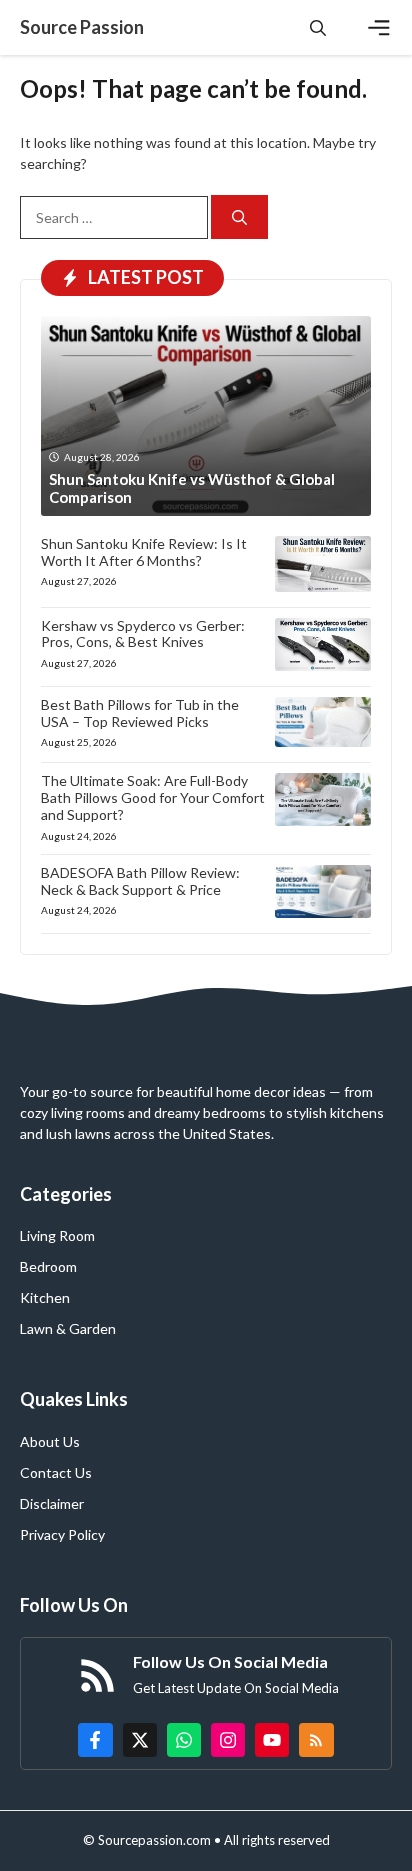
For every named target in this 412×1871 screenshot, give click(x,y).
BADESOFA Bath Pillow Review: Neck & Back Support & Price (140, 881)
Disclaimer (52, 1503)
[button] (318, 27)
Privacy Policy (62, 1534)
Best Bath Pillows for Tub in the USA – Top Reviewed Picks (140, 713)
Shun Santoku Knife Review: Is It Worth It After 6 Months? (144, 552)
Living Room (57, 1235)
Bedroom (48, 1266)
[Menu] (379, 28)
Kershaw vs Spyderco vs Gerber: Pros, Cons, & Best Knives (143, 634)
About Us (50, 1441)
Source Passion (82, 27)
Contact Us (56, 1472)
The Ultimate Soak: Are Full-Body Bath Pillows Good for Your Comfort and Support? (153, 797)
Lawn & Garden (68, 1328)
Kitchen (45, 1297)
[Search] (239, 217)
